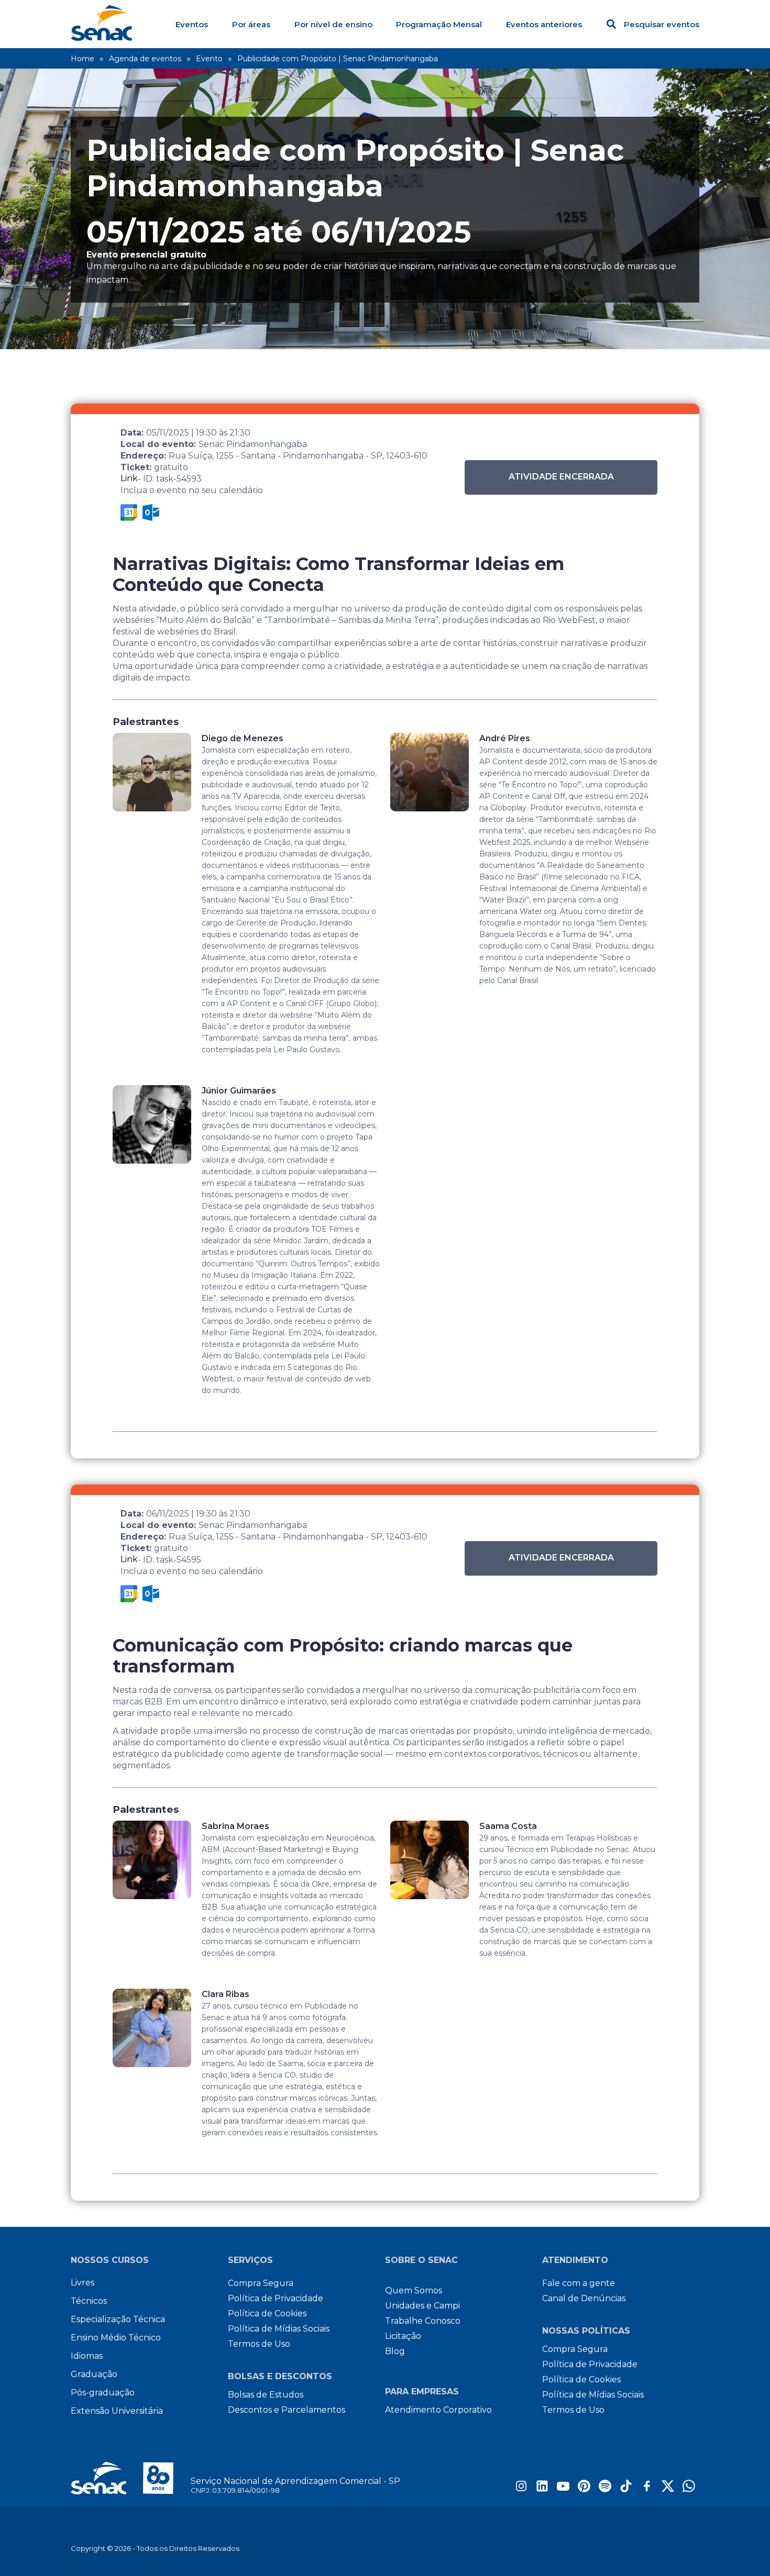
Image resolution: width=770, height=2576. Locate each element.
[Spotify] (605, 2489)
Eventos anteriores (544, 24)
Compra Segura (261, 2283)
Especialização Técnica (118, 2319)
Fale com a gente (579, 2283)
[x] (668, 2489)
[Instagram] (521, 2489)
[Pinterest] (584, 2489)
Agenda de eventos (145, 59)
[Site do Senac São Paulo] (131, 2478)
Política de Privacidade (276, 2298)
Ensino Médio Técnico (116, 2338)
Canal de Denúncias (584, 2298)
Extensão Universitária (117, 2411)
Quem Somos (414, 2290)
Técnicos (89, 2301)
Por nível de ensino (333, 24)
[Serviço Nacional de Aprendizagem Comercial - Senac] (101, 38)
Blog (395, 2351)
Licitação (403, 2336)
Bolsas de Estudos (266, 2395)
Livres (82, 2283)
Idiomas (87, 2356)
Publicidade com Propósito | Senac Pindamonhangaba (338, 59)
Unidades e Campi (422, 2306)
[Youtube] (563, 2489)
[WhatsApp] (689, 2489)
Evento (209, 59)
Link (129, 478)
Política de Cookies (267, 2313)
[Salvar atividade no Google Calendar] (129, 512)
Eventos (192, 24)
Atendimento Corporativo (438, 2410)
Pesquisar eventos (662, 24)
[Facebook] (647, 2489)
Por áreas (251, 24)
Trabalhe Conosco (423, 2321)
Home (82, 59)
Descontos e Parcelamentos (287, 2410)
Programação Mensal (439, 24)
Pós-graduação (103, 2393)
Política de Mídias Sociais (279, 2329)
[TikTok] (626, 2489)
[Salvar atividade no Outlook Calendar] (151, 512)
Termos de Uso (259, 2344)
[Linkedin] (542, 2489)
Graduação (94, 2374)
